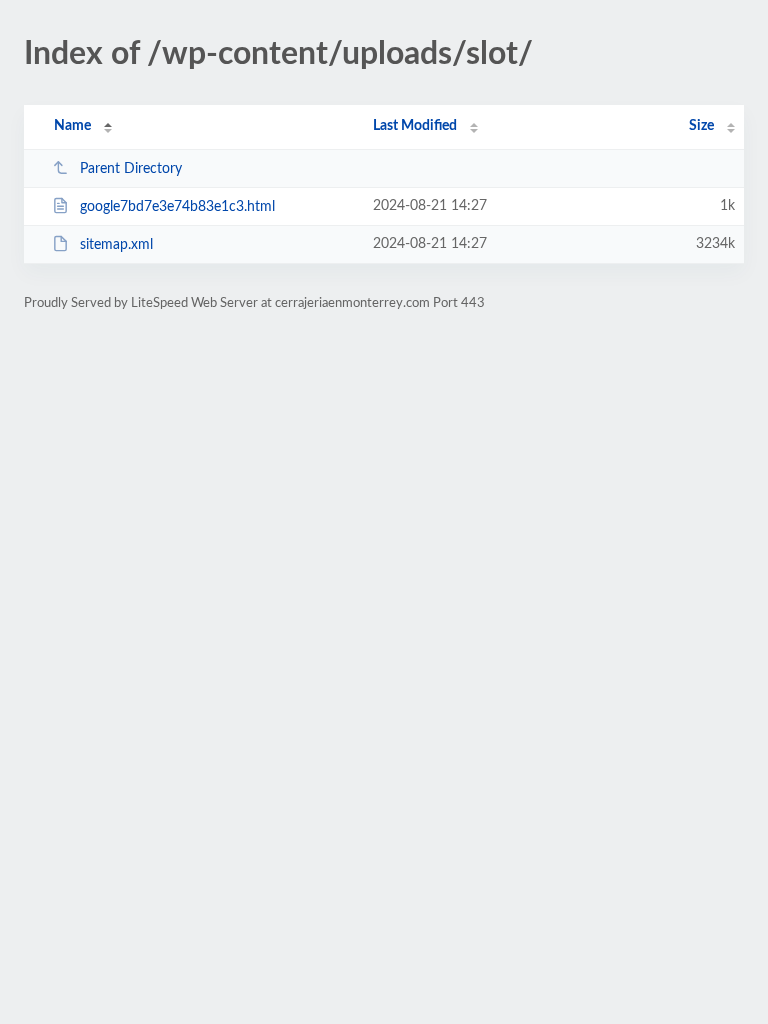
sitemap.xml (116, 245)
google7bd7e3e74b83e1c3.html (177, 207)
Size (701, 126)
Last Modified (415, 126)
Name (72, 126)
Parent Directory (131, 169)
